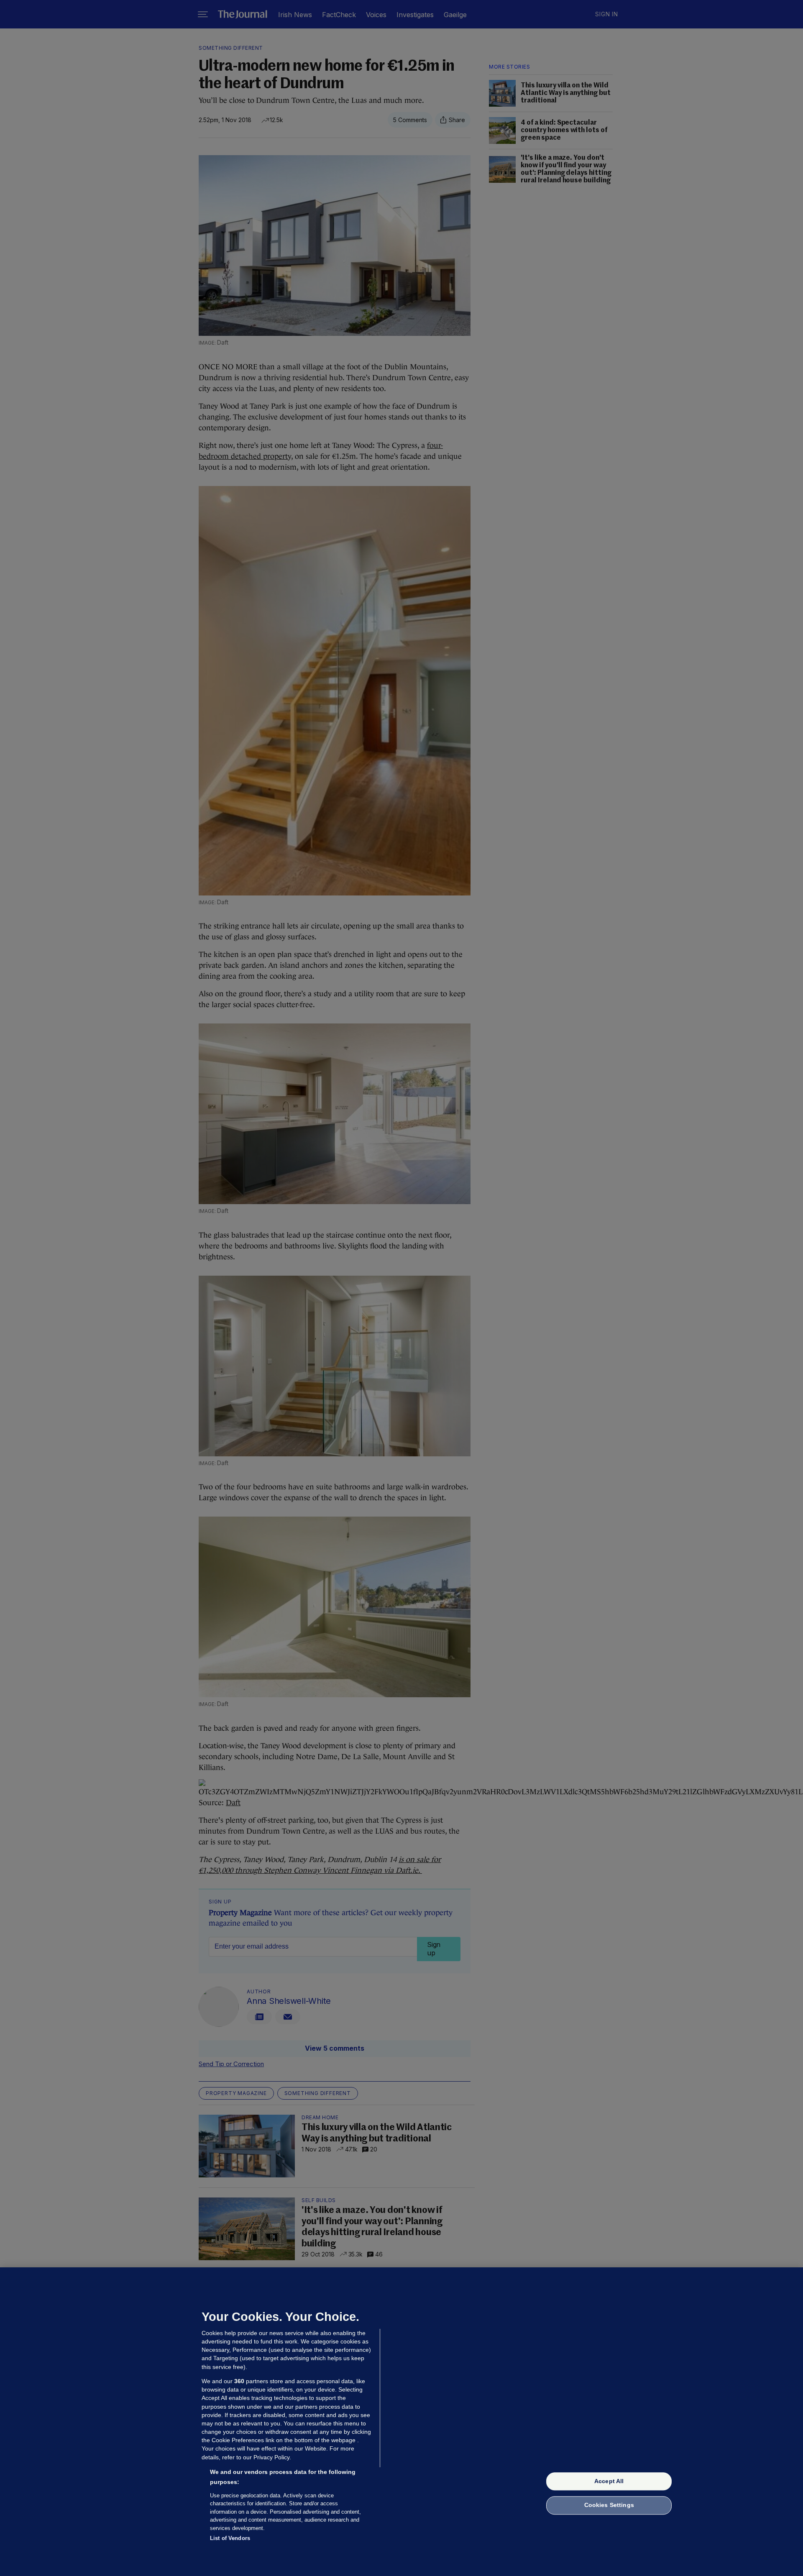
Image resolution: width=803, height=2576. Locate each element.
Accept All (609, 2481)
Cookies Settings (609, 2505)
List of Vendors (230, 2538)
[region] (401, 2422)
